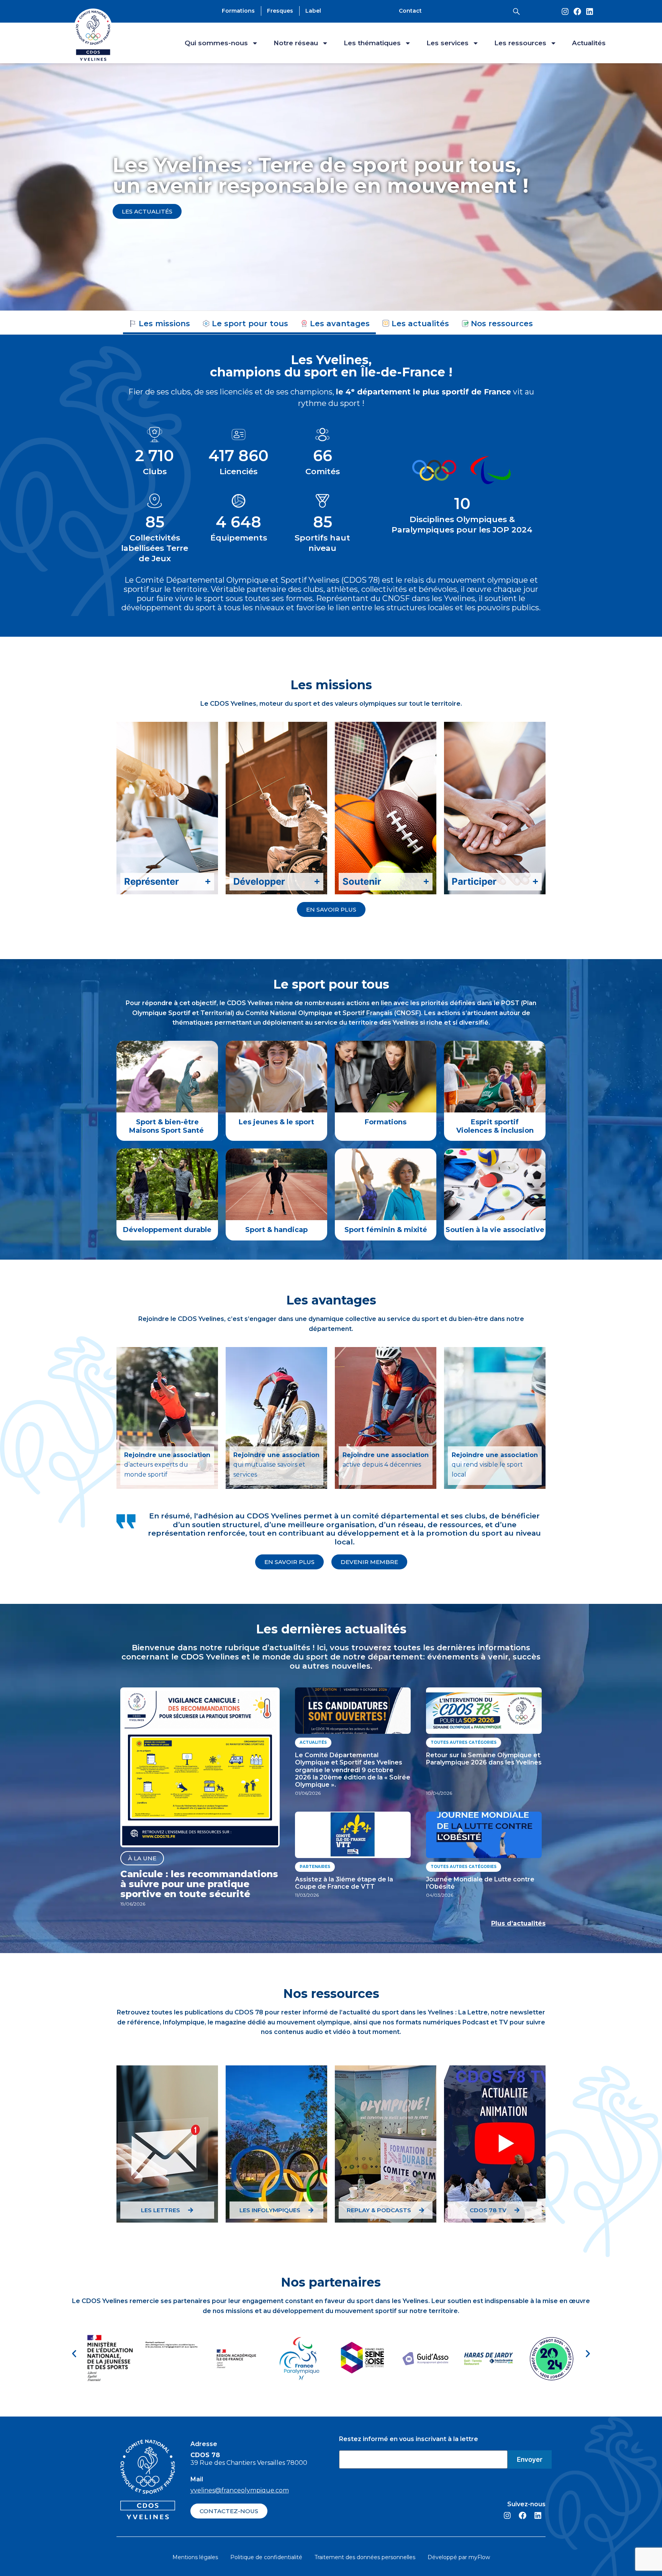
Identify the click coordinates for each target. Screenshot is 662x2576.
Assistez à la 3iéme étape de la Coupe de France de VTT (344, 1883)
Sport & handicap (276, 1230)
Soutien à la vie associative (495, 1230)
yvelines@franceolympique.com (240, 2490)
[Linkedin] (590, 11)
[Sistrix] (516, 11)
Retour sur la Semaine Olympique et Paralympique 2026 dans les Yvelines (484, 1759)
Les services (447, 43)
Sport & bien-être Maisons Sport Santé (167, 1126)
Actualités (589, 43)
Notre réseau (296, 43)
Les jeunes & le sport (276, 1122)
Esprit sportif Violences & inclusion (495, 1126)
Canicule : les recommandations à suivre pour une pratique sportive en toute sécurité (199, 1884)
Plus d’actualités (518, 1923)
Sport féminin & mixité (386, 1230)
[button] (74, 2354)
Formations (386, 1122)
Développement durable (167, 1230)
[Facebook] (577, 11)
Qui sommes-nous (216, 43)
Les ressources (520, 43)
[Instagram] (565, 11)
